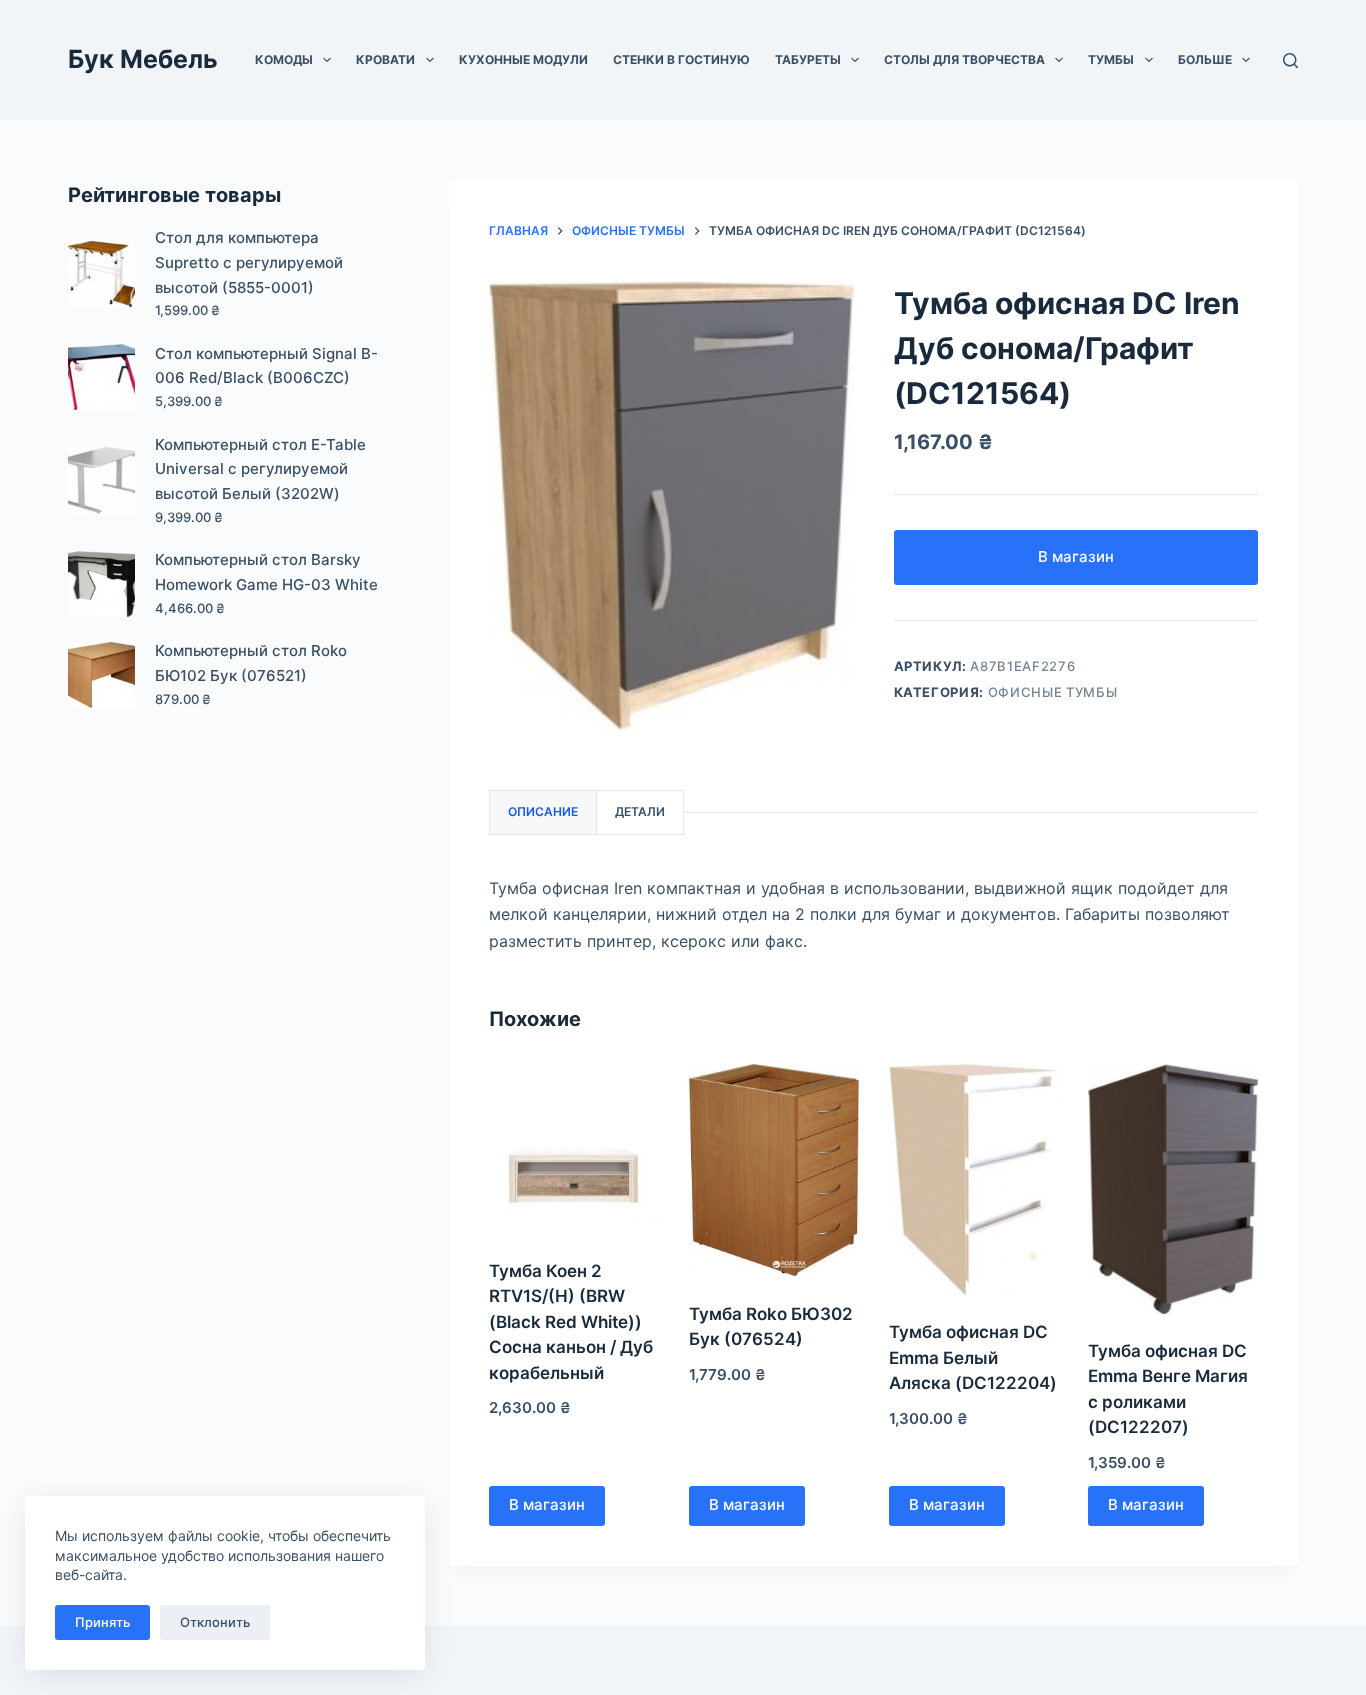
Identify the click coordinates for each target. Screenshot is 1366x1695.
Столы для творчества (964, 59)
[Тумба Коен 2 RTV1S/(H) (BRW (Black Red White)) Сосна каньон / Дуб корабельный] (574, 1149)
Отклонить (215, 1622)
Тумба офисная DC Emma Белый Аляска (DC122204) (973, 1357)
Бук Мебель (143, 59)
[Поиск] (1290, 60)
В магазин (1076, 556)
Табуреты (808, 59)
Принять (102, 1622)
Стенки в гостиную (681, 59)
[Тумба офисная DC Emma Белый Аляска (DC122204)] (974, 1179)
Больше (1205, 59)
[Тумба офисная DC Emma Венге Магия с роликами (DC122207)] (1173, 1189)
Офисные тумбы (1052, 692)
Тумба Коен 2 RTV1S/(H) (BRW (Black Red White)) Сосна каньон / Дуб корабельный (571, 1322)
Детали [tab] (640, 811)
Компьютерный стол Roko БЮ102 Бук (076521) (251, 663)
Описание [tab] (543, 811)
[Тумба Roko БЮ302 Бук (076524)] (774, 1170)
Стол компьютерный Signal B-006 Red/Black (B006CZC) (266, 366)
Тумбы (1111, 59)
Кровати (385, 59)
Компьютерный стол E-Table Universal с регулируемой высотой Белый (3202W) (260, 469)
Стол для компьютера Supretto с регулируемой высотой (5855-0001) (249, 262)
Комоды (284, 59)
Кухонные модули (523, 59)
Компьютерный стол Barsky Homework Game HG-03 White (266, 572)
